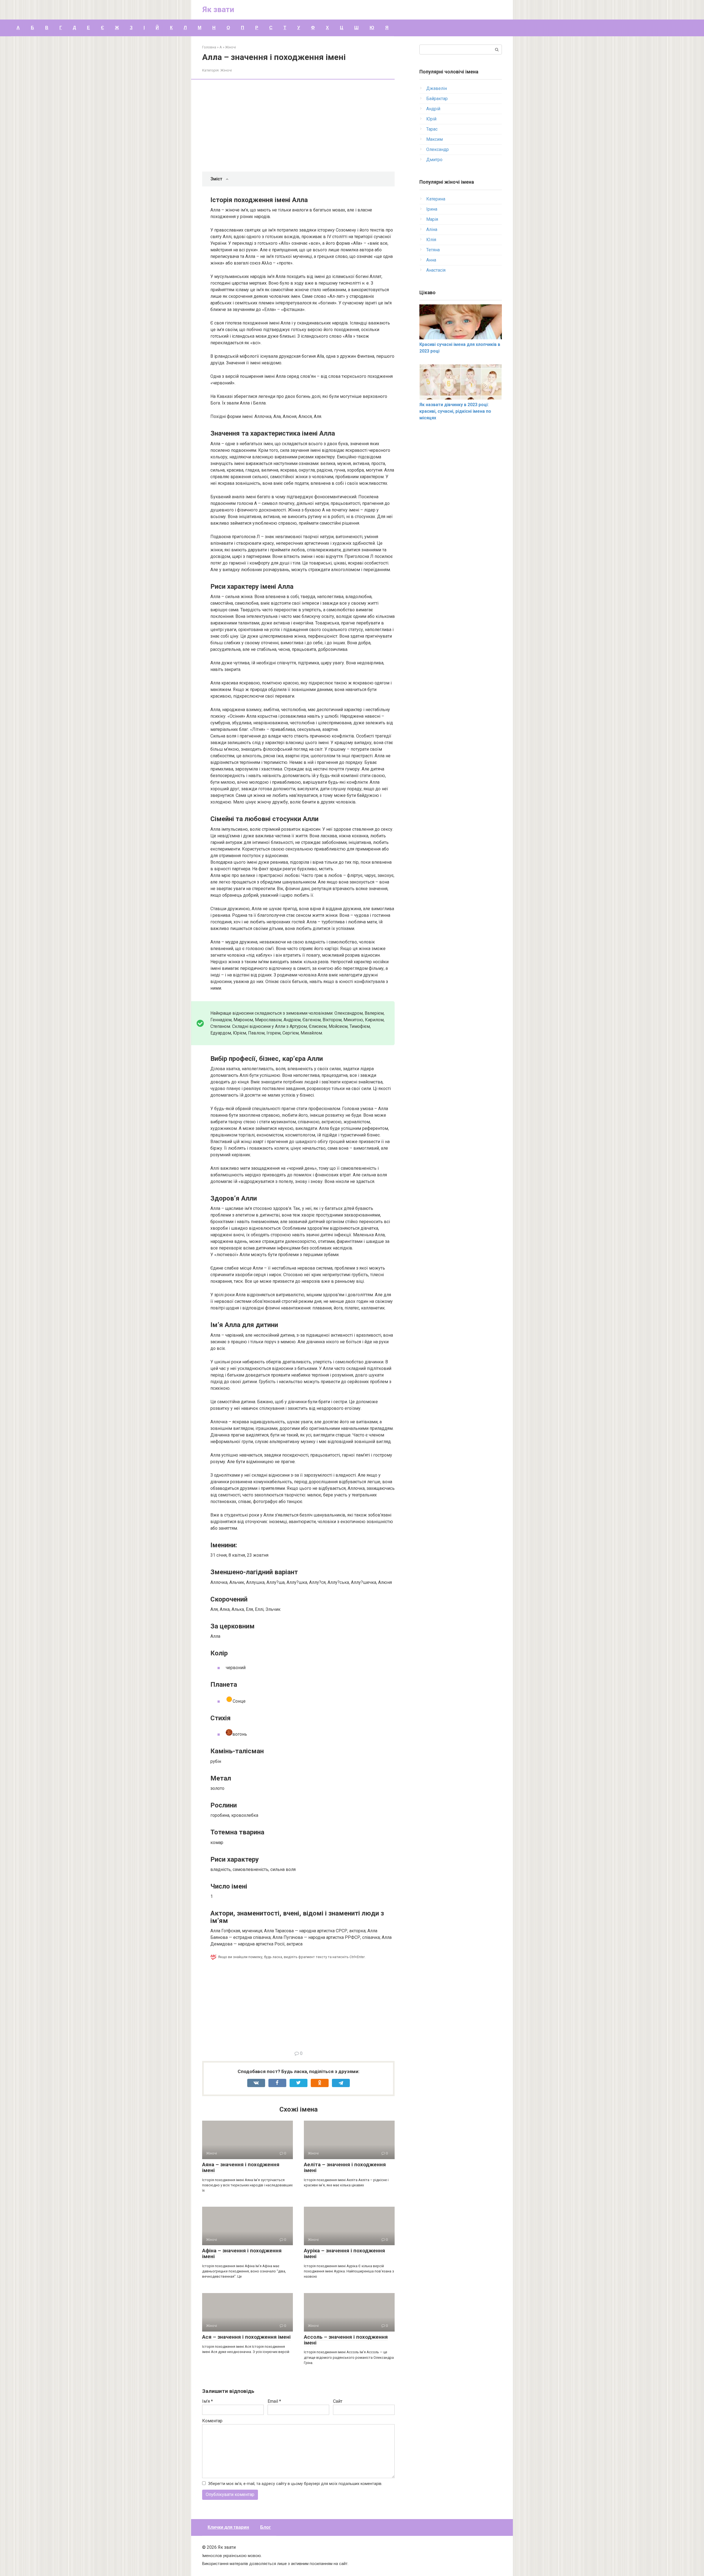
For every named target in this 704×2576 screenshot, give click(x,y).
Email (274, 2401)
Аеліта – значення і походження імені (345, 2167)
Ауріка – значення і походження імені (344, 2253)
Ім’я (207, 2401)
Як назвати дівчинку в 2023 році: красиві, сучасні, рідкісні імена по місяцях (455, 411)
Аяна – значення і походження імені (241, 2167)
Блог (266, 2527)
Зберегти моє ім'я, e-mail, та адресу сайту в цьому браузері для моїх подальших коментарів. (295, 2484)
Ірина (432, 209)
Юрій (431, 119)
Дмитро (434, 160)
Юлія (431, 240)
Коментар (212, 2421)
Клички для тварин (228, 2527)
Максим (435, 139)
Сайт (338, 2401)
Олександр (438, 149)
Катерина (436, 199)
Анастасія (436, 270)
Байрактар (437, 99)
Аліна (432, 229)
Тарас (432, 129)
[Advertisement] (302, 126)
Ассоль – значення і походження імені (346, 2340)
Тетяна (433, 250)
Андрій (433, 109)
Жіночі (226, 70)
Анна (431, 260)
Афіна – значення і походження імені (242, 2253)
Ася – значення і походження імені (246, 2337)
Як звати (218, 9)
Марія (432, 219)
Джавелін (437, 88)
